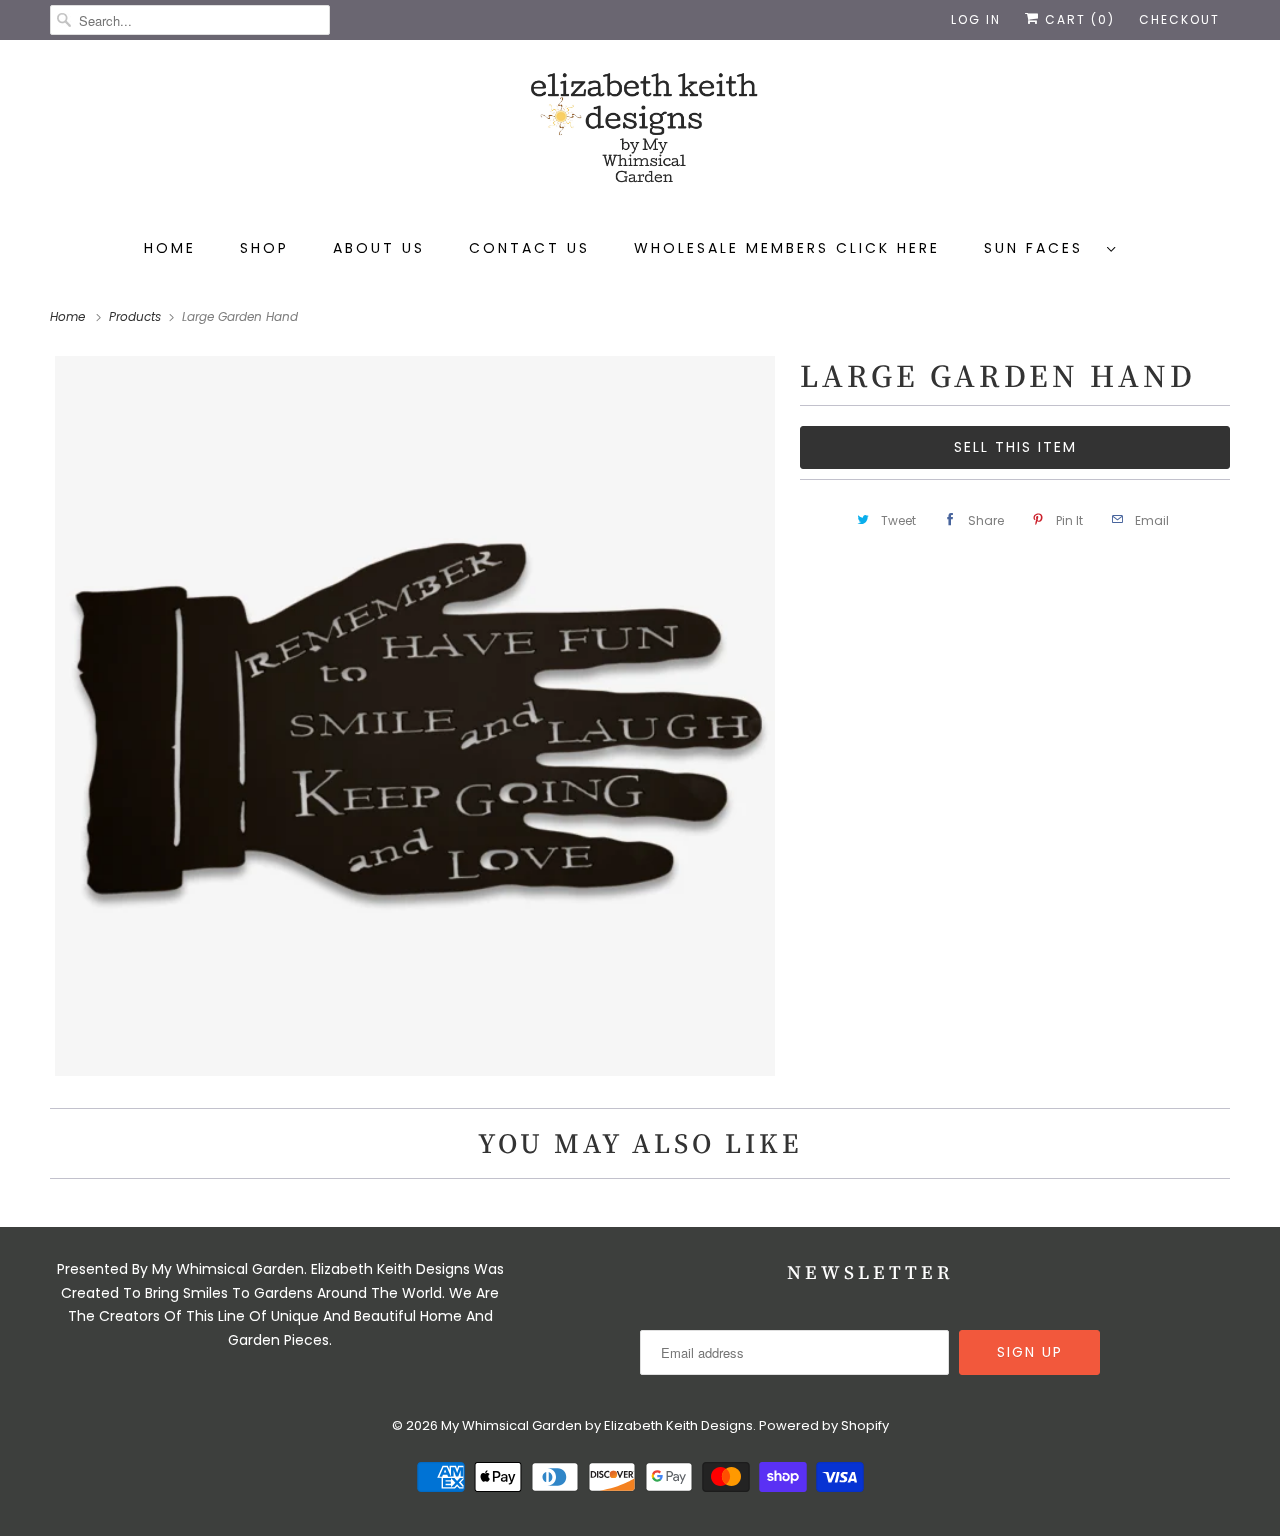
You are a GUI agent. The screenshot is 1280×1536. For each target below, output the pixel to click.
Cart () (1077, 19)
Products (137, 316)
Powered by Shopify (824, 1425)
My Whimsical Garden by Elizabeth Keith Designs (597, 1425)
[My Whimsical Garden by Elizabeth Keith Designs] (640, 137)
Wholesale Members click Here (787, 248)
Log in (976, 19)
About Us (379, 248)
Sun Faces (1040, 248)
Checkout (1179, 19)
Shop (264, 248)
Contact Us (529, 248)
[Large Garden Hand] (415, 716)
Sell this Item (1015, 447)
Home (170, 248)
